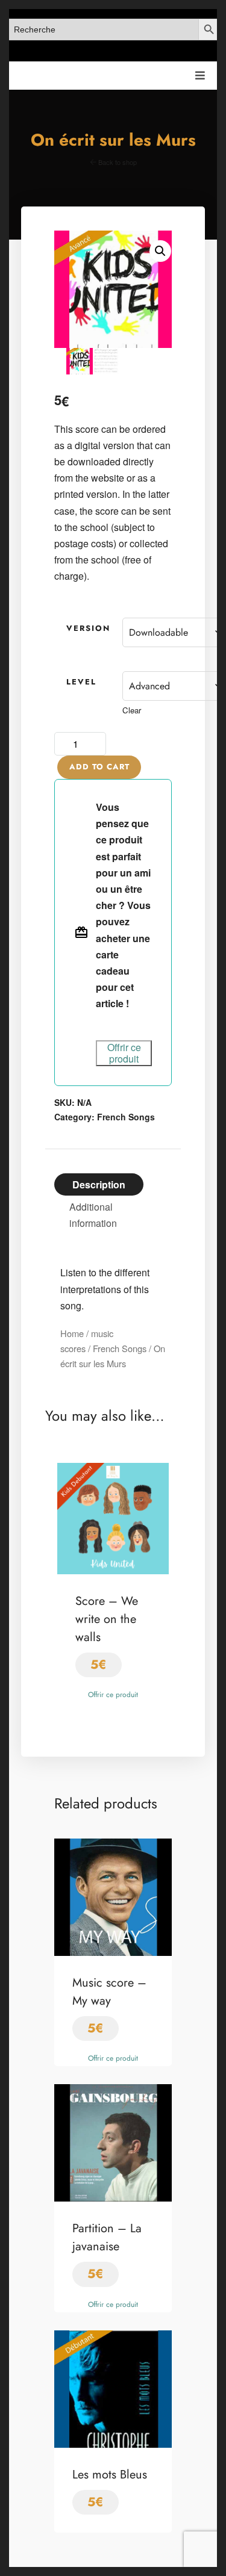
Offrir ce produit (124, 1053)
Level (81, 682)
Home (72, 1333)
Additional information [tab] (93, 1215)
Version (88, 628)
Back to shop (117, 162)
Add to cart (99, 767)
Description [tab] (99, 1184)
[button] (160, 251)
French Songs (126, 1117)
